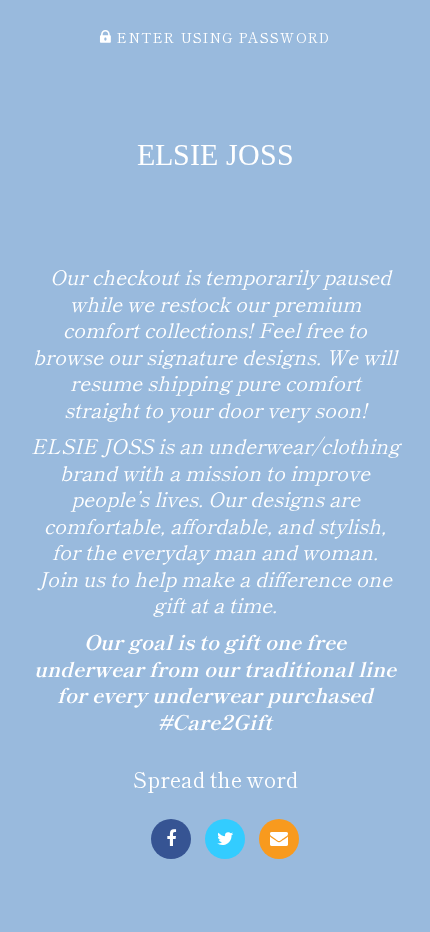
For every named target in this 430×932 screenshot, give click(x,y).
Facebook (171, 839)
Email (279, 839)
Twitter (225, 839)
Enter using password (221, 37)
